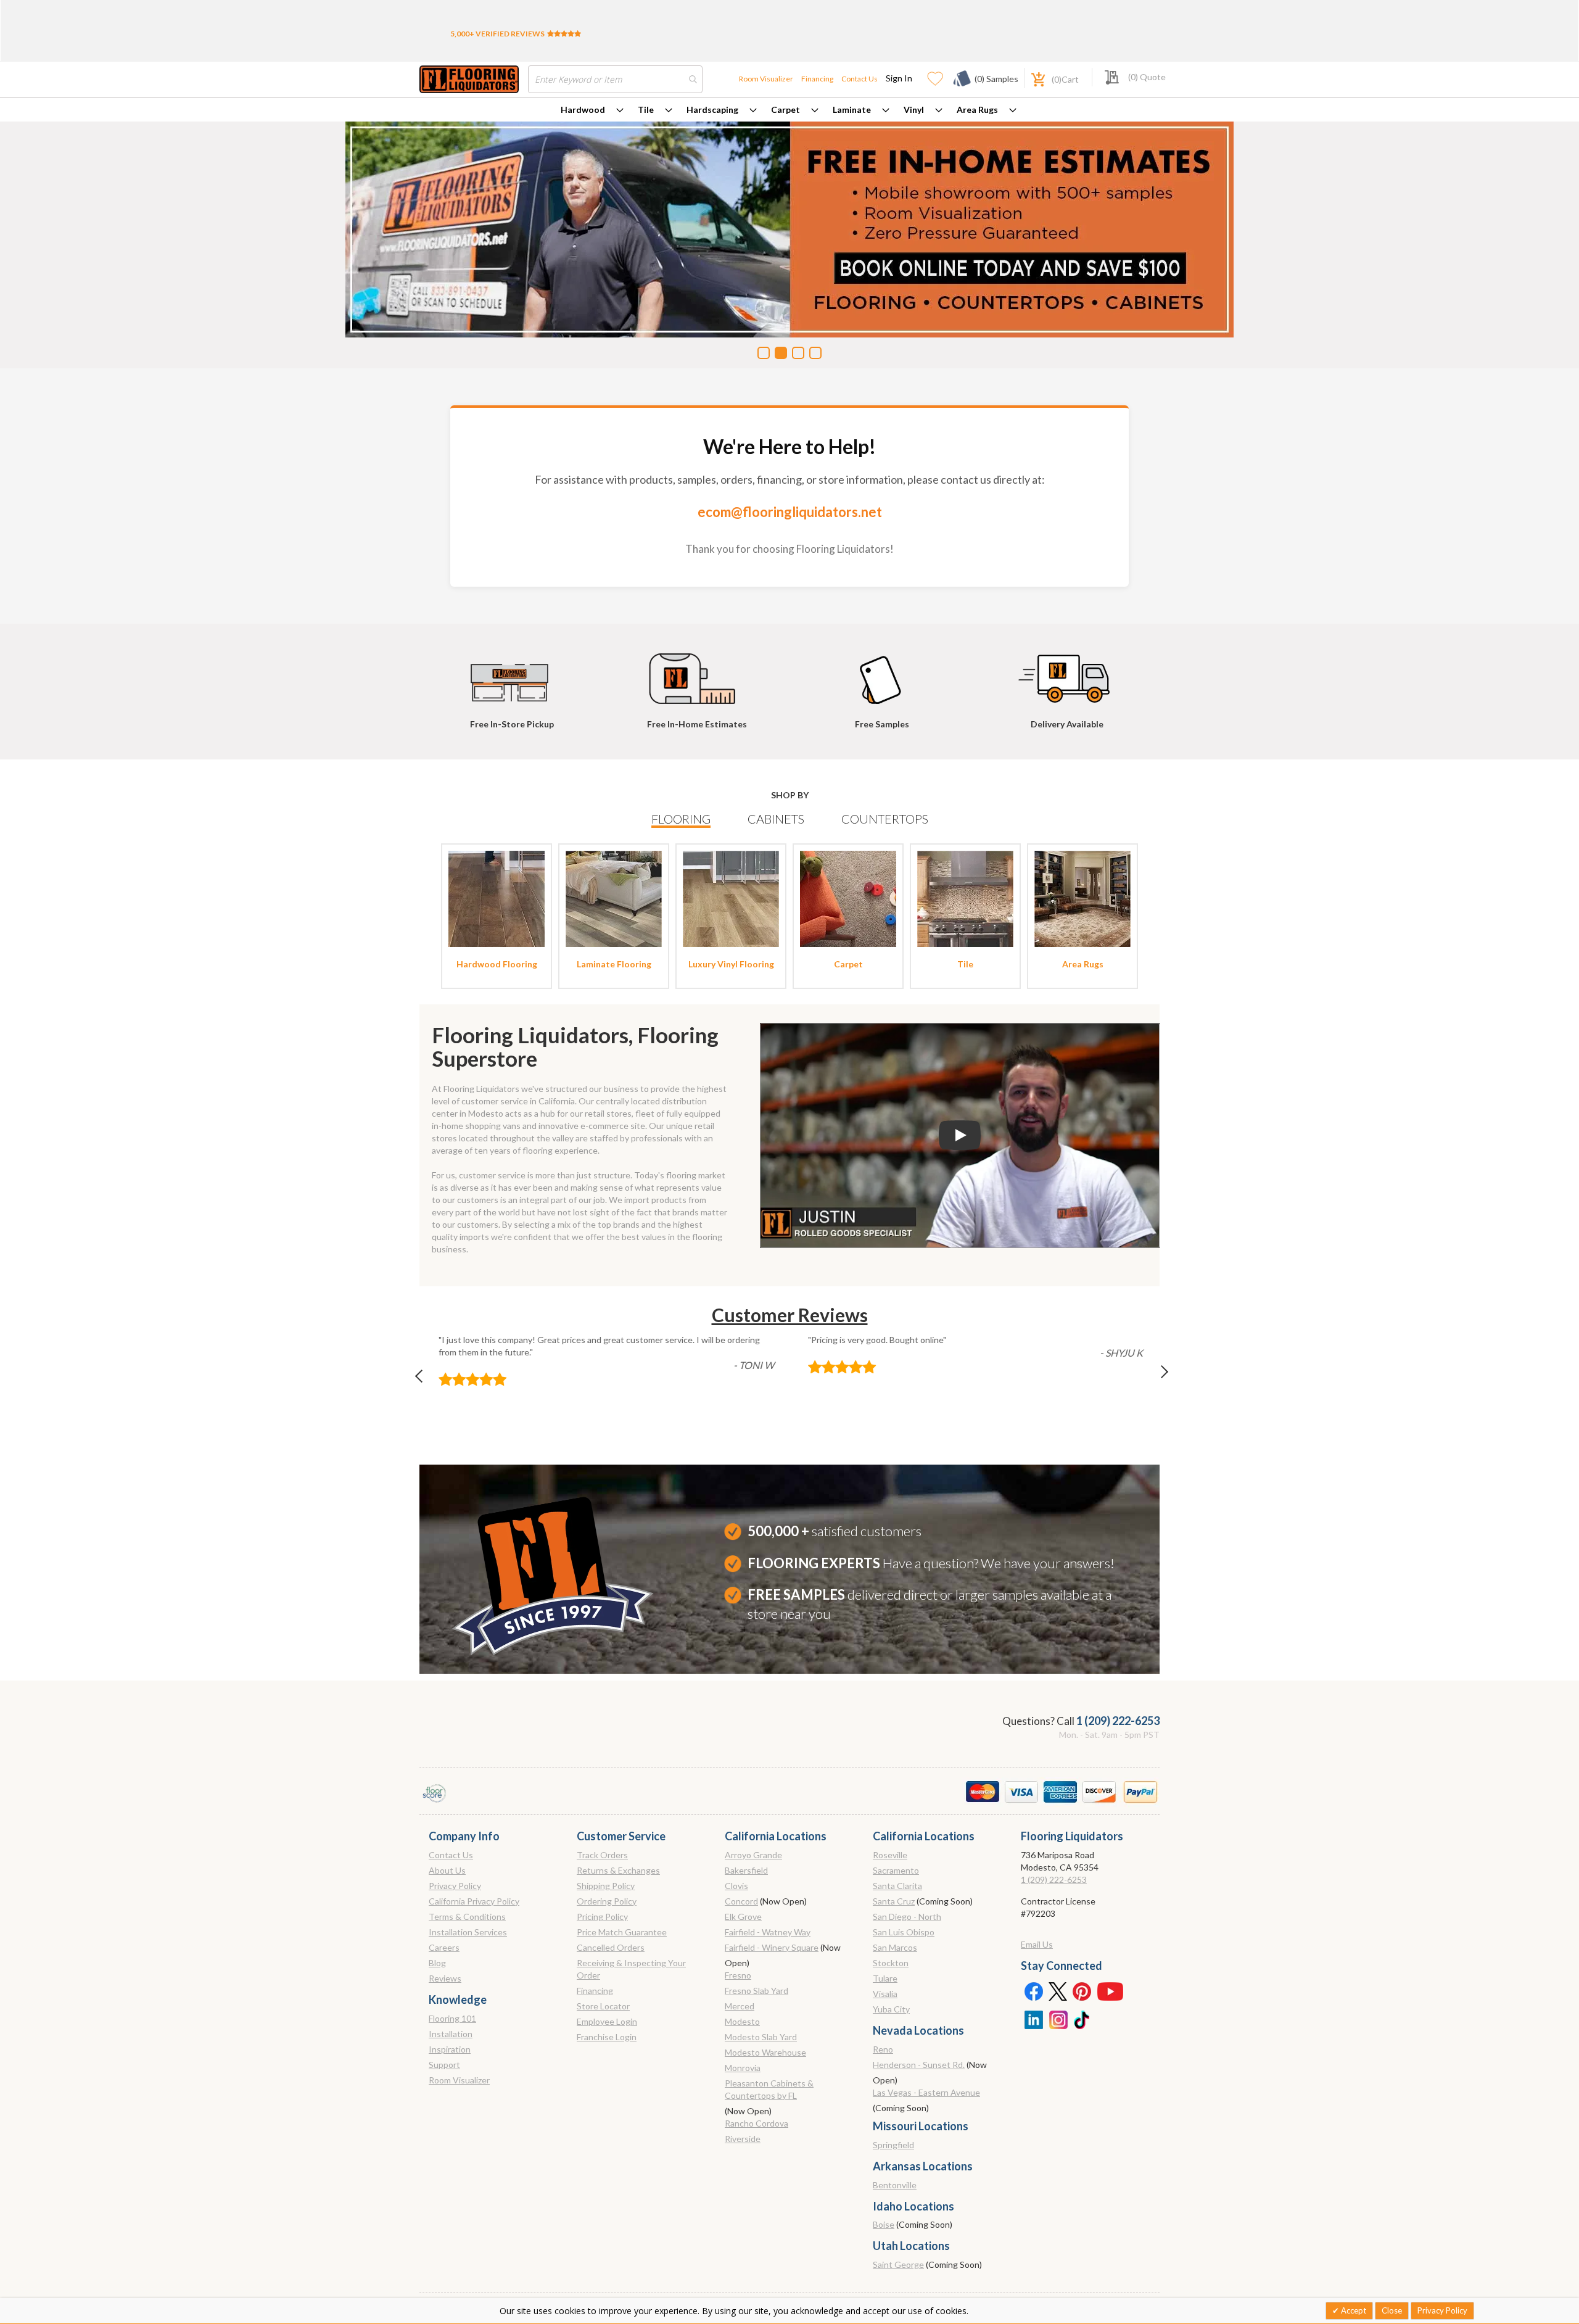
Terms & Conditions (467, 1917)
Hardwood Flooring (497, 964)
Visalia (885, 1994)
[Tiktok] (1082, 2019)
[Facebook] (1033, 1991)
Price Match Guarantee (622, 1932)
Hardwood (583, 110)
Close (1392, 2310)
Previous (425, 1379)
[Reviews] (564, 34)
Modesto (742, 2021)
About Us (447, 1870)
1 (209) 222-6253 (1118, 1721)
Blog (437, 1963)
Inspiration (450, 2049)
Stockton (891, 1963)
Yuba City (891, 2009)
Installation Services (468, 1932)
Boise (884, 2224)
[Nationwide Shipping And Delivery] (1067, 673)
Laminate (852, 110)
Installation (451, 2034)
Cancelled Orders (611, 1947)
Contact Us (860, 79)
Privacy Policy (455, 1886)
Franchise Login (607, 2037)
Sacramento (896, 1870)
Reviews (445, 1978)
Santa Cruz (894, 1901)
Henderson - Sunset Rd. (919, 2065)
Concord (741, 1901)
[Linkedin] (1033, 2019)
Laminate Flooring (614, 964)
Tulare (885, 1978)
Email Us (1037, 1944)
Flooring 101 (452, 2018)
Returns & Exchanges (618, 1870)
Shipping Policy (606, 1886)
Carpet (785, 110)
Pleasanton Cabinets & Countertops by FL (769, 2089)
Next (1154, 1379)
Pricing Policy (602, 1917)
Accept (1353, 2310)
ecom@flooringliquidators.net (790, 512)
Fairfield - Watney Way (768, 1932)
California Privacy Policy (474, 1901)
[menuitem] (592, 110)
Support (444, 2065)
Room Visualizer (766, 79)
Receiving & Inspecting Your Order (631, 1969)
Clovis (736, 1886)
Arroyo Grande (753, 1855)
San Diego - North (907, 1917)
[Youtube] (1110, 1991)
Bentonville (895, 2185)
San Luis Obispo (904, 1932)
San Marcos (895, 1947)
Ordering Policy (607, 1901)
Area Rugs (977, 110)
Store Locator (603, 2006)
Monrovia (743, 2068)
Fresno (738, 1975)
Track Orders (602, 1855)
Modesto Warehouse (765, 2052)
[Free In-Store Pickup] (512, 673)
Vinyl (914, 110)
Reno (883, 2049)
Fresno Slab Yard (757, 1991)
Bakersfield (746, 1870)
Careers (444, 1947)
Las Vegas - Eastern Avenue (926, 2092)
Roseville (890, 1855)
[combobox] (615, 79)
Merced (740, 2006)
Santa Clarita (897, 1886)
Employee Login (607, 2021)
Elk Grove (743, 1917)
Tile (646, 110)
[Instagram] (1058, 2019)
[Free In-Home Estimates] (697, 673)
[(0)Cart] (1031, 78)
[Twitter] (1058, 1991)
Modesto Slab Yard (761, 2037)
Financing (817, 79)
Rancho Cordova (757, 2123)
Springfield (893, 2145)
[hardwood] (497, 898)
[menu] (789, 110)
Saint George (898, 2264)
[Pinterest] (1082, 1991)
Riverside (743, 2139)
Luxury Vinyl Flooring (731, 964)
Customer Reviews (790, 1315)
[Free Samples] (882, 673)
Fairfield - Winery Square (772, 1947)
